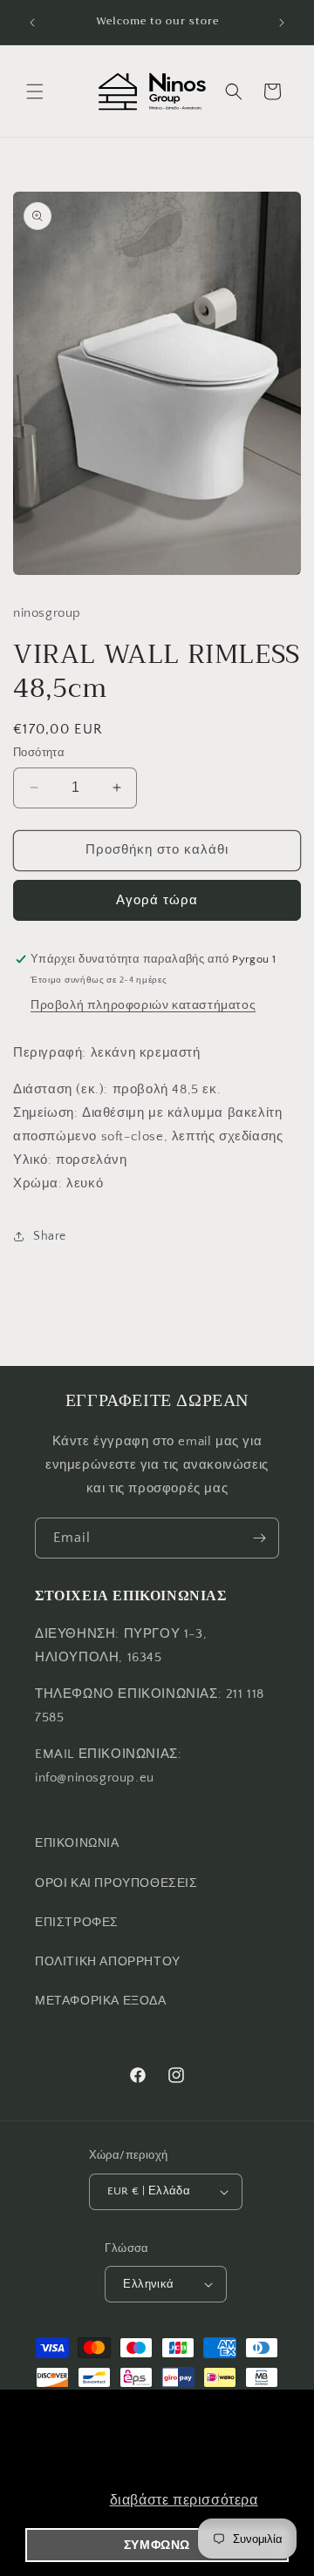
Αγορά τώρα (157, 900)
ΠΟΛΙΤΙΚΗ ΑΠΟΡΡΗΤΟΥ (108, 1962)
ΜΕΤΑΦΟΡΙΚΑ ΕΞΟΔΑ (101, 2001)
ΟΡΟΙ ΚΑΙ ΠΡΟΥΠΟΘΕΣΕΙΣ (116, 1883)
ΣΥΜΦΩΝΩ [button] (157, 2545)
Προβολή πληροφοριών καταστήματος (143, 1005)
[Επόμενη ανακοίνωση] (282, 23)
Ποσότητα (39, 753)
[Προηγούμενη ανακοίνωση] (32, 23)
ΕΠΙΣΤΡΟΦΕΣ (77, 1923)
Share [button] (50, 1236)
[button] (35, 91)
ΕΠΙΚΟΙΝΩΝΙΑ (77, 1843)
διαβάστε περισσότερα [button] (184, 2500)
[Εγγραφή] (259, 1538)
